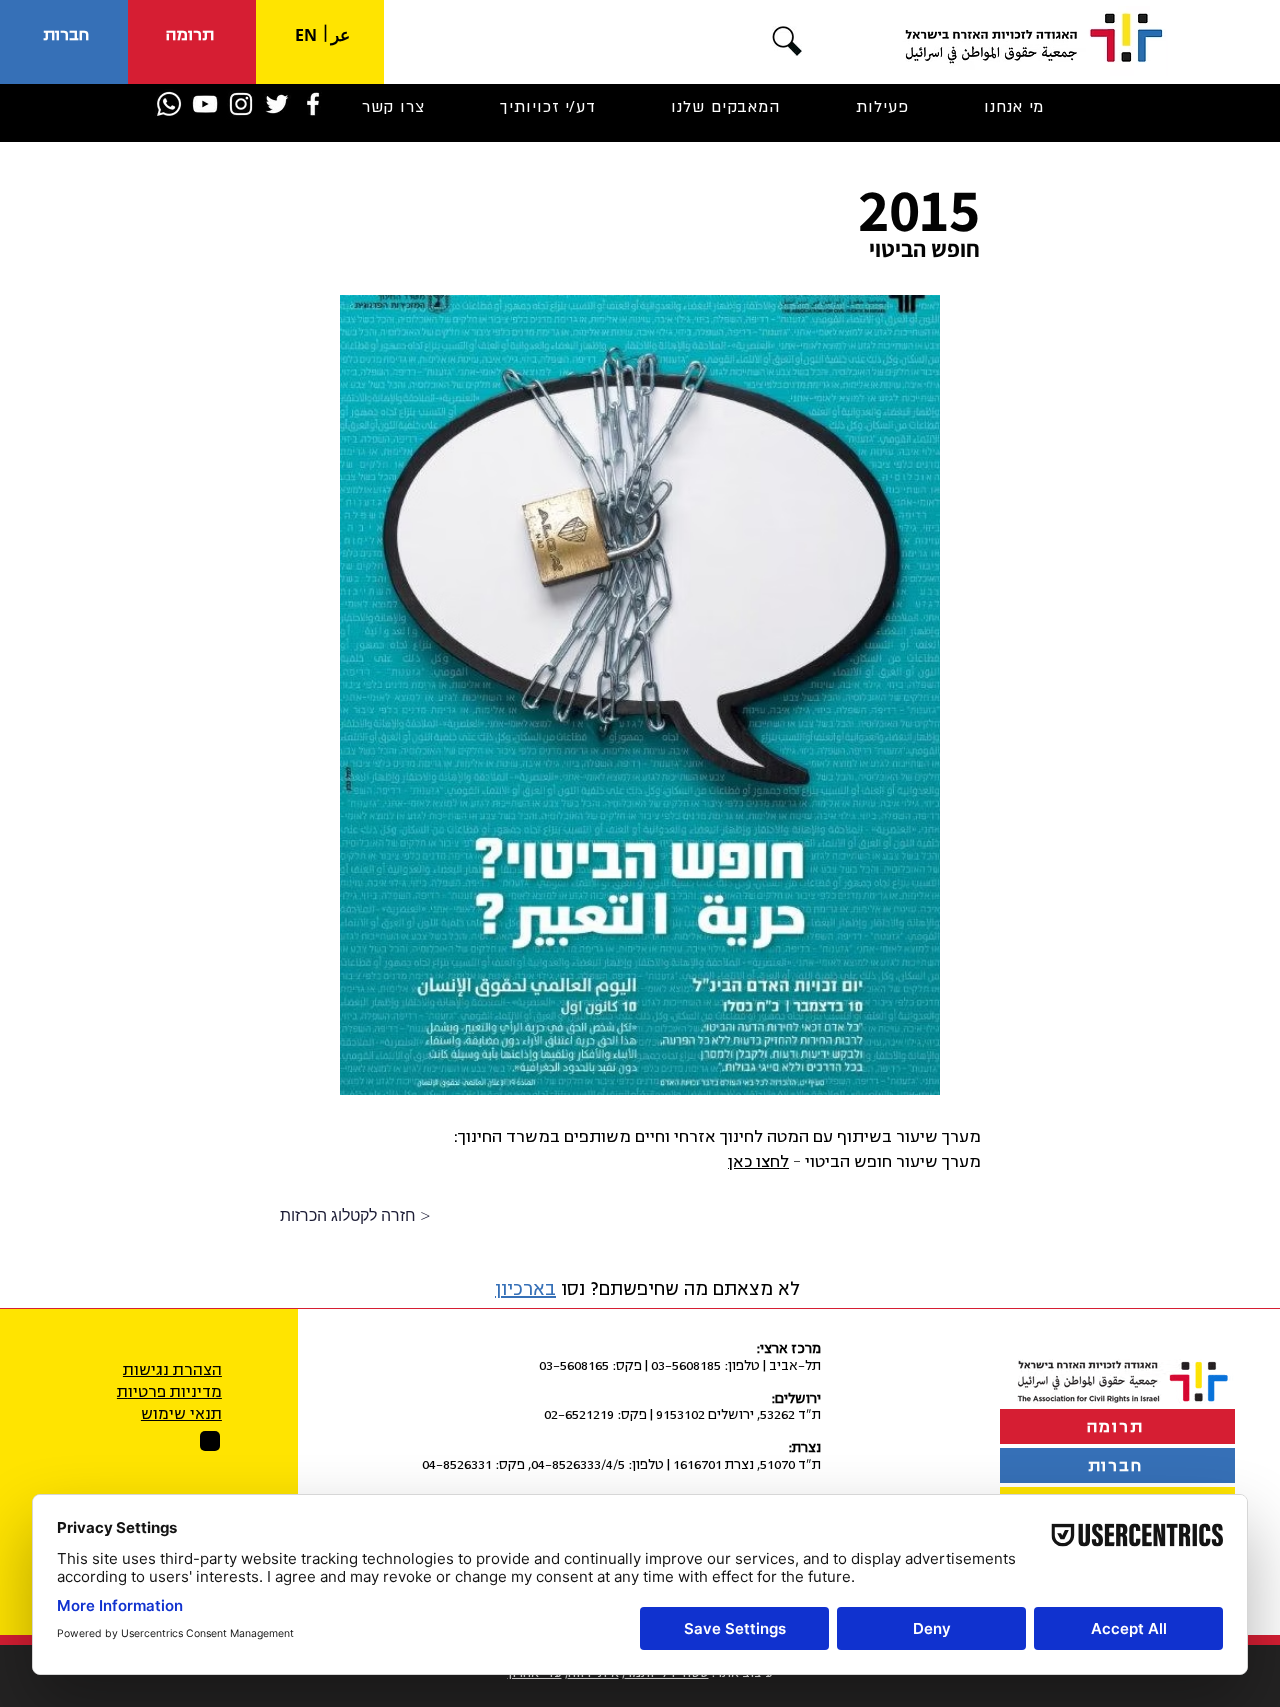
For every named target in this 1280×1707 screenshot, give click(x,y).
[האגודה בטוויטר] (277, 104)
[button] (787, 41)
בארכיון (525, 1289)
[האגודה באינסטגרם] (241, 104)
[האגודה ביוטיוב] (205, 104)
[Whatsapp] (169, 104)
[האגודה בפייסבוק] (313, 104)
